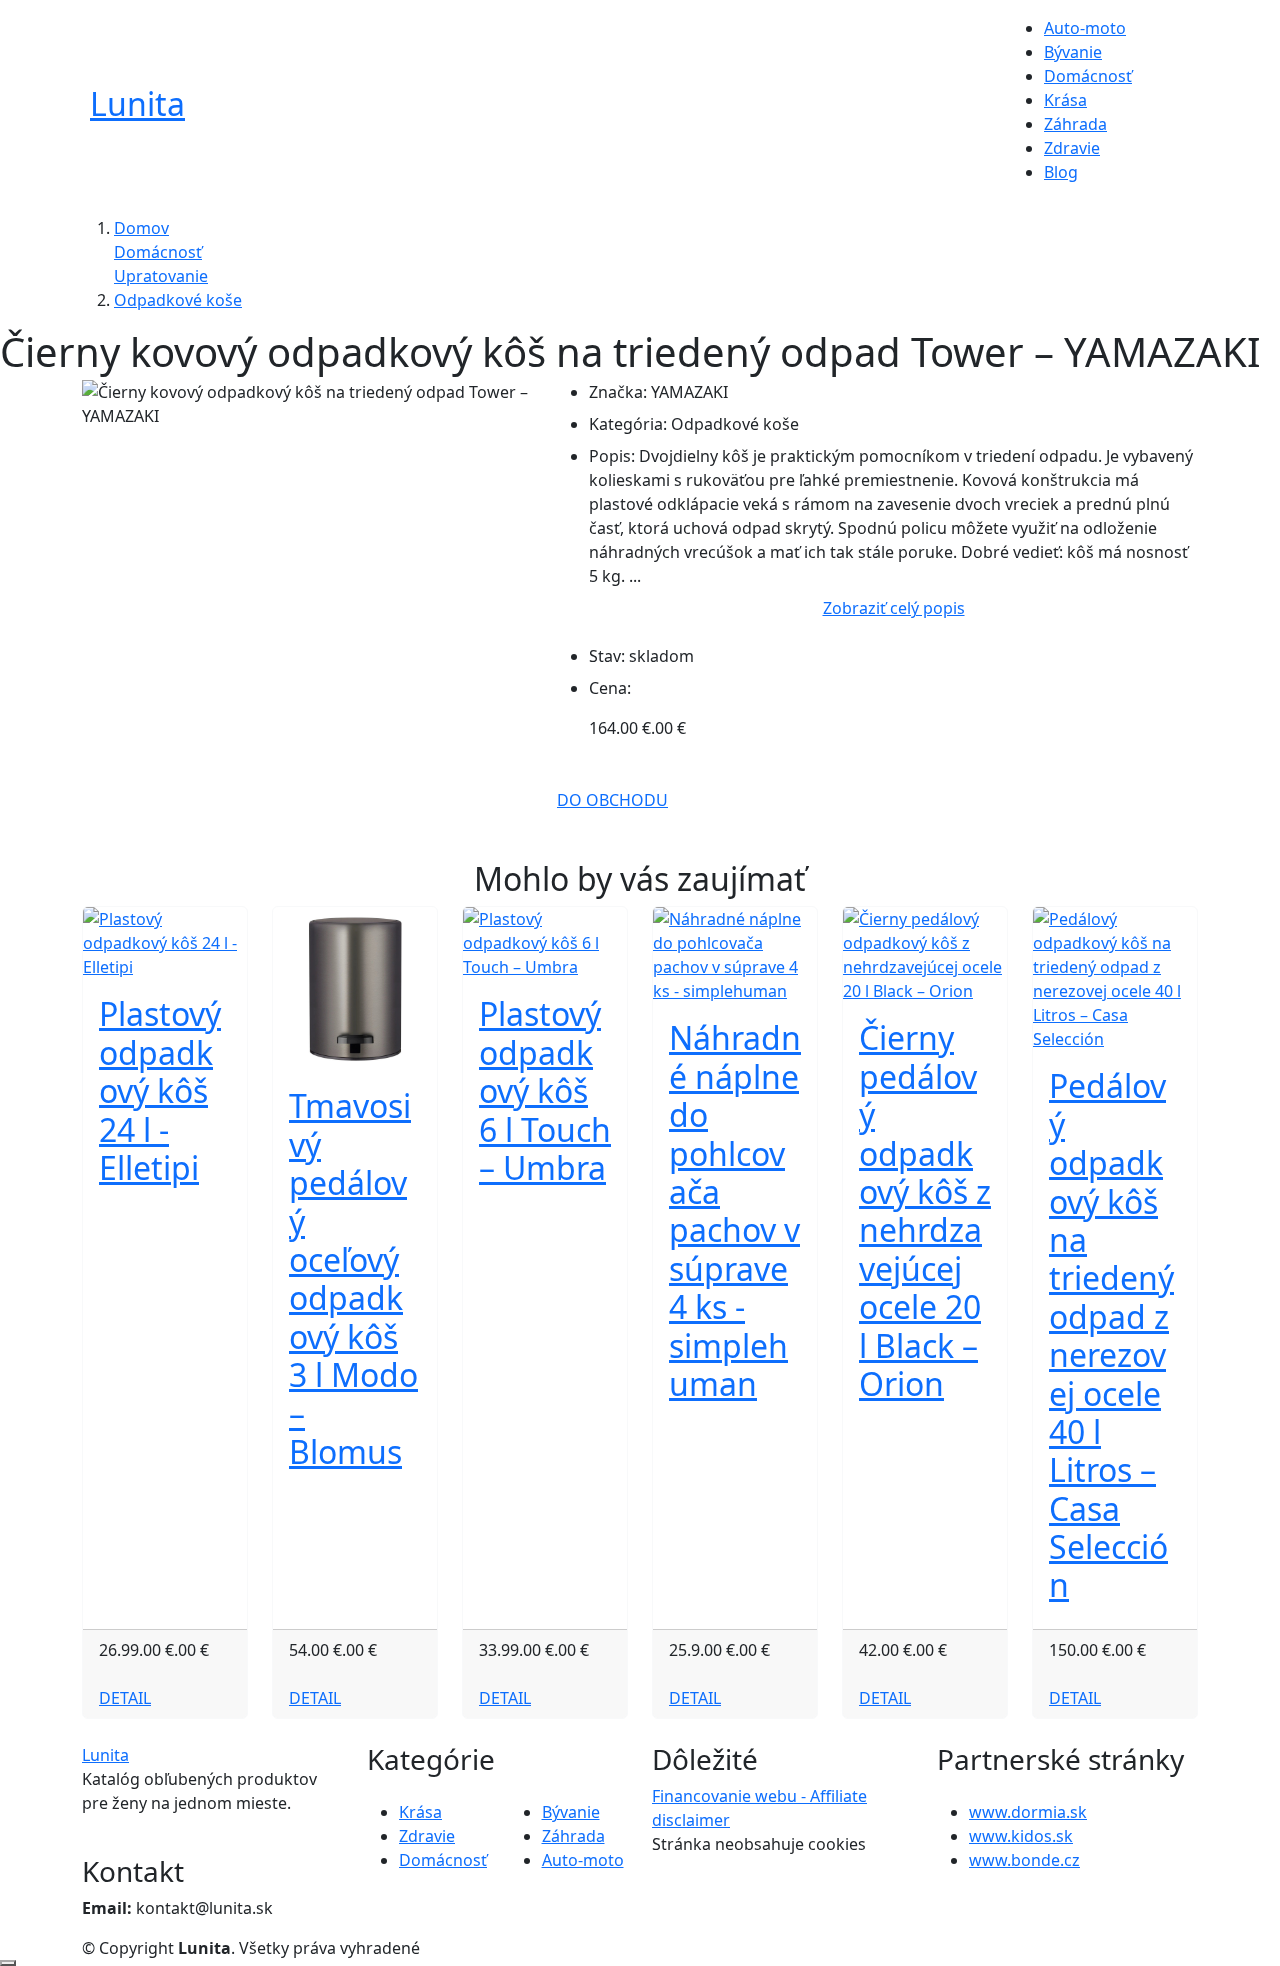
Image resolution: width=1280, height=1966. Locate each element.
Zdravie (1072, 148)
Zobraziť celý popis (894, 608)
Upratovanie (161, 276)
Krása (1065, 100)
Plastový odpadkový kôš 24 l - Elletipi (160, 1090)
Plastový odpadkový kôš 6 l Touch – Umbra (545, 1090)
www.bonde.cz (1024, 1860)
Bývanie (1073, 52)
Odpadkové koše (178, 300)
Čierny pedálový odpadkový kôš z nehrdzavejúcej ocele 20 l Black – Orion (925, 1210)
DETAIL (125, 1698)
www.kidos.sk (1021, 1836)
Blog (1061, 172)
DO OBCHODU (612, 800)
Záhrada (1075, 124)
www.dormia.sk (1028, 1812)
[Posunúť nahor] (8, 1963)
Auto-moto (1085, 28)
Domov (141, 228)
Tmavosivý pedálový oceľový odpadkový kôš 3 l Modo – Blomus (353, 1278)
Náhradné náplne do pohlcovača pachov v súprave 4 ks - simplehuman (735, 1210)
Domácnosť (1088, 76)
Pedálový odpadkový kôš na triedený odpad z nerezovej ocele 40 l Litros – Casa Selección (1111, 1335)
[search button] (1161, 110)
